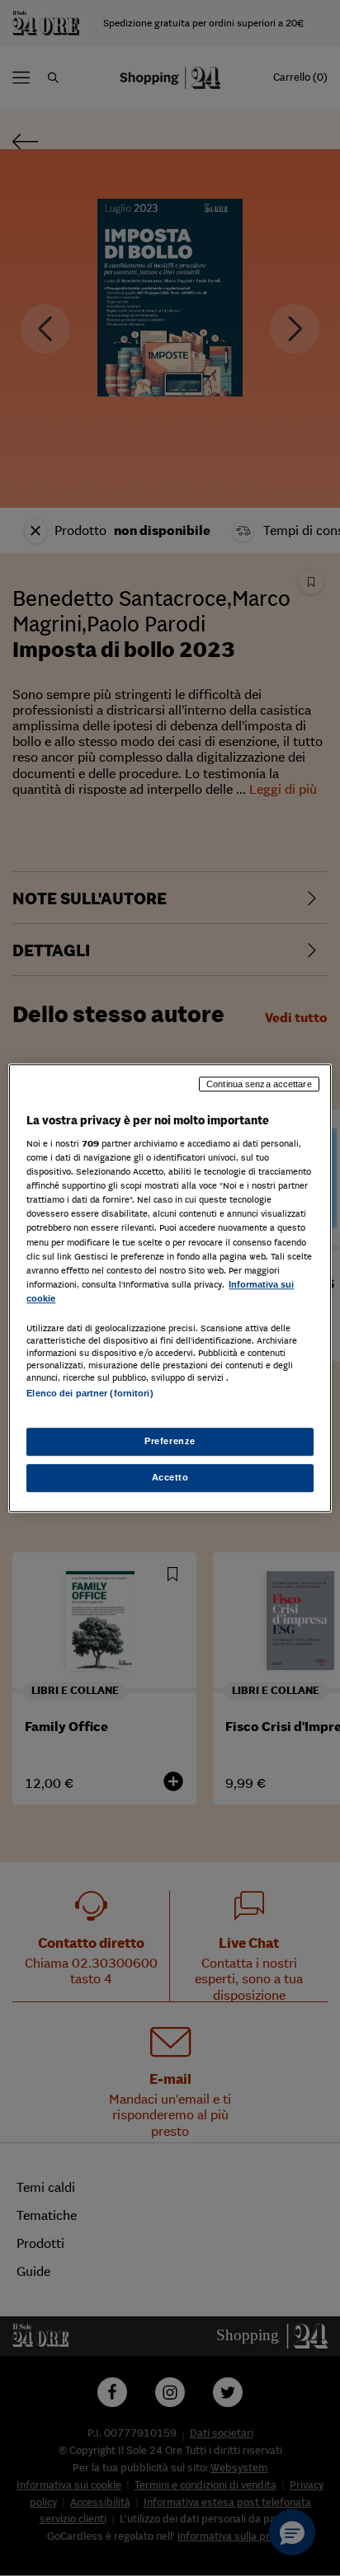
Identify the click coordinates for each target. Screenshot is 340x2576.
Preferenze (170, 1441)
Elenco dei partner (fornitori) (90, 1393)
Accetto (170, 1477)
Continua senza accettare (259, 1084)
